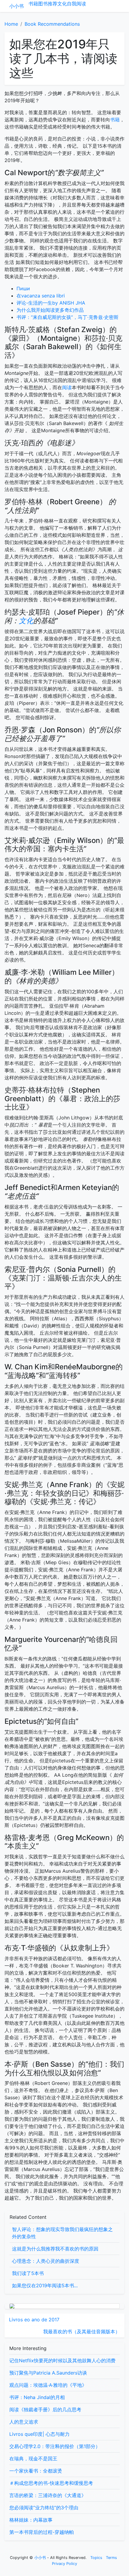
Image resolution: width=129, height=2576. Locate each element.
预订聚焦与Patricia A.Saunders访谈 (48, 2373)
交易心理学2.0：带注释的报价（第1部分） (55, 2446)
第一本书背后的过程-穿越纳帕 (42, 2532)
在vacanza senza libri (41, 296)
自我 (72, 4)
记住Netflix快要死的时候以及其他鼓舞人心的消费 (62, 2360)
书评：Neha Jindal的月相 (37, 2397)
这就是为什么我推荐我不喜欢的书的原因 (55, 2249)
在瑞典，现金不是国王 (33, 2459)
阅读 (81, 4)
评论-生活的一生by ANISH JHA (51, 303)
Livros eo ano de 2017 (34, 2320)
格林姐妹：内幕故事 (31, 2520)
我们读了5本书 (28, 2273)
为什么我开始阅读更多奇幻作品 (50, 310)
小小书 (16, 6)
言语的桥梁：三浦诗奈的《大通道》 (48, 2495)
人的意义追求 (24, 2422)
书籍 (33, 4)
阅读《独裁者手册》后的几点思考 (45, 2410)
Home (11, 24)
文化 (62, 4)
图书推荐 (48, 4)
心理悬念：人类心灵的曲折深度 (46, 2261)
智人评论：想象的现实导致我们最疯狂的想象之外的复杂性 (62, 2233)
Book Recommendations (52, 24)
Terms (111, 2558)
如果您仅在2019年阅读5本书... (45, 2285)
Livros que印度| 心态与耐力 (39, 2434)
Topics (96, 2558)
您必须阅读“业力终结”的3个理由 (44, 2508)
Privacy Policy (64, 2564)
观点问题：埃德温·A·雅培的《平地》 (48, 2385)
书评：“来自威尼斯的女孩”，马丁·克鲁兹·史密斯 (67, 317)
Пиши (23, 288)
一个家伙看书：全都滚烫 (36, 2471)
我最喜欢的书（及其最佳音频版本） (82, 2331)
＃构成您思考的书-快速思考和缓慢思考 (51, 2483)
